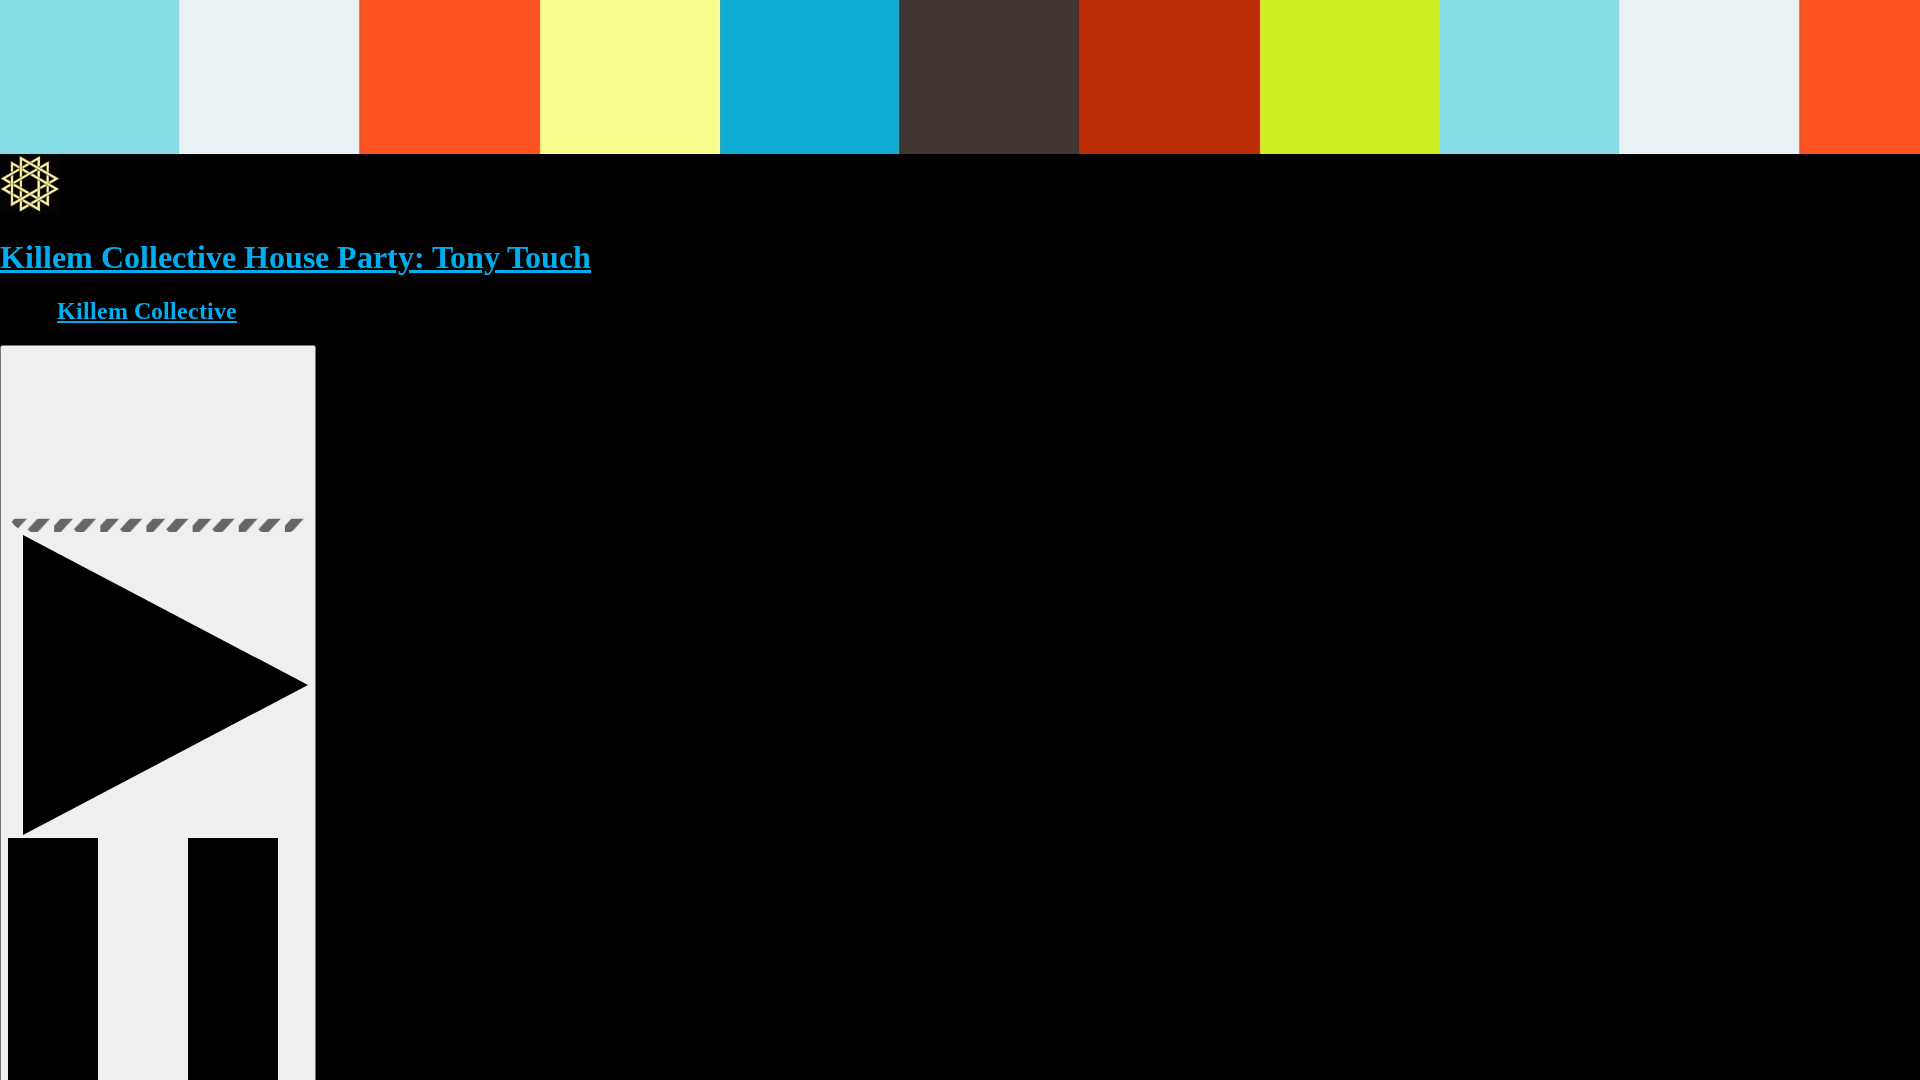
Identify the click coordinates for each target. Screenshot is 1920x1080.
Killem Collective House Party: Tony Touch (295, 257)
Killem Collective (147, 311)
